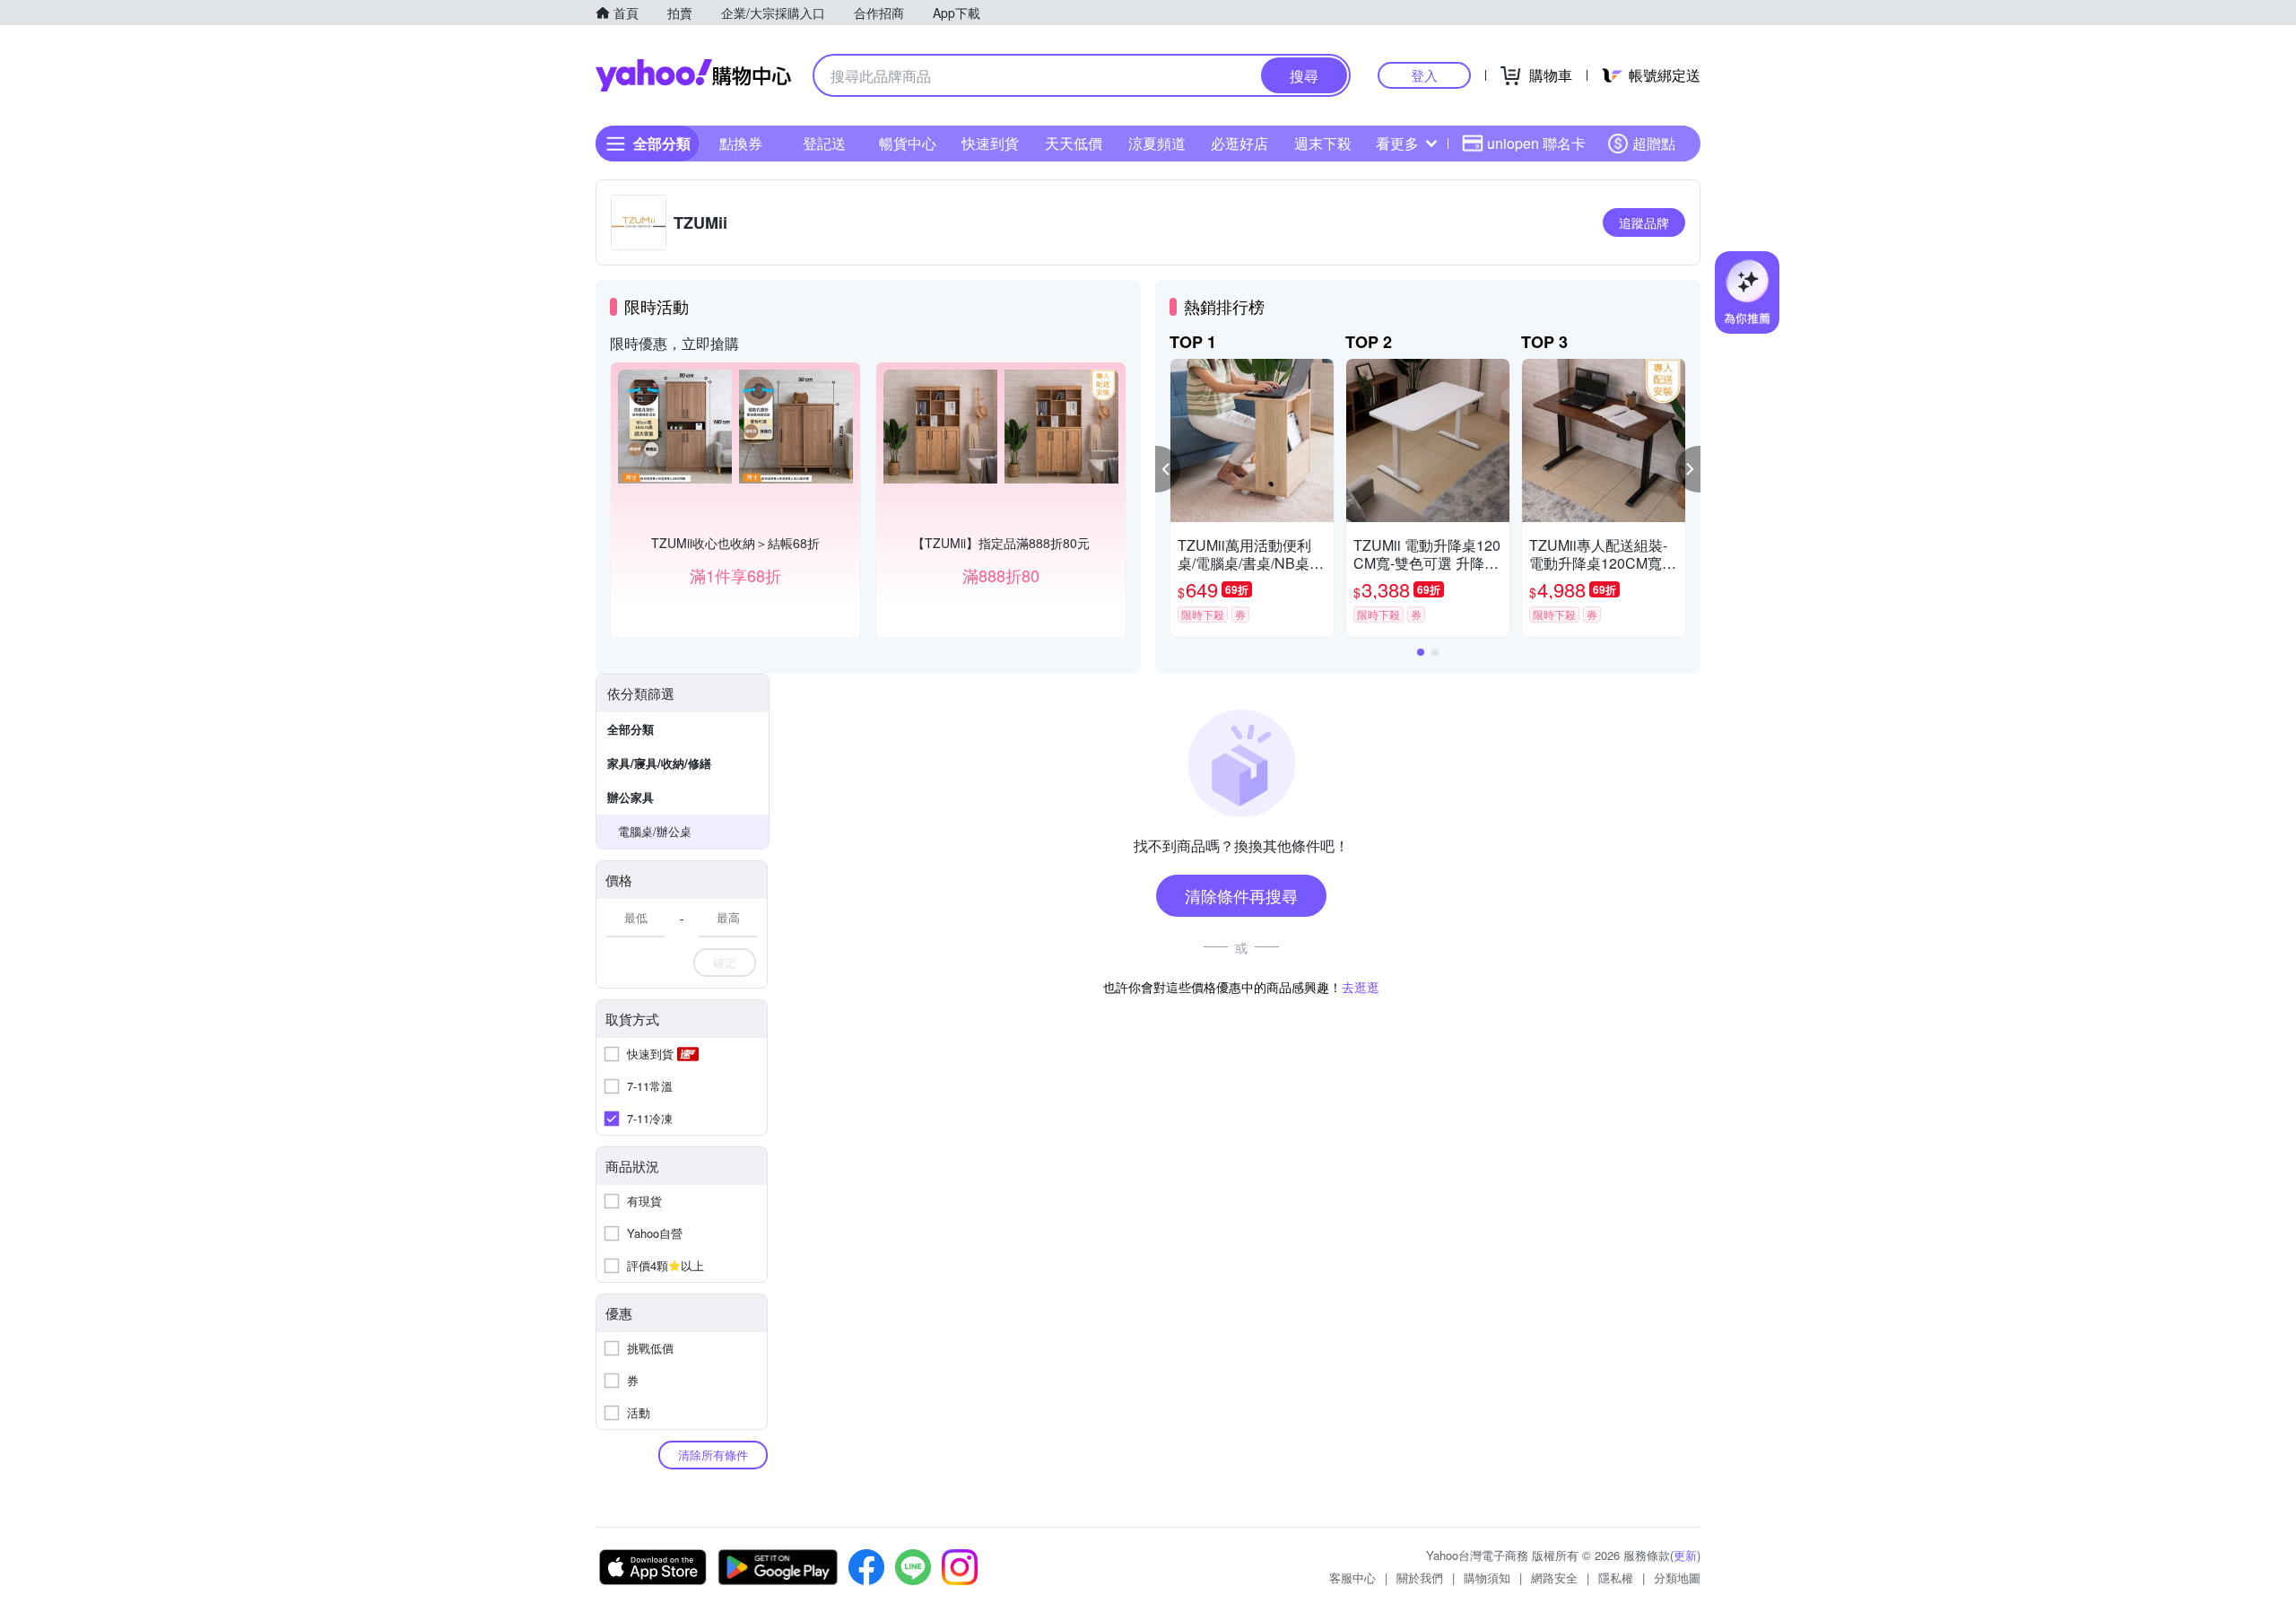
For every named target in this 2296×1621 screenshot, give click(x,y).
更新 (1685, 1555)
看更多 (1397, 143)
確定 (725, 962)
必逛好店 (1239, 143)
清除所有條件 (713, 1455)
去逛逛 (1361, 987)
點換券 (741, 143)
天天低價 (1074, 143)
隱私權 (1616, 1577)
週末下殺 (1323, 143)
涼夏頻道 (1157, 143)
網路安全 (1554, 1577)
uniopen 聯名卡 (1536, 143)
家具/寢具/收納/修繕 (659, 763)
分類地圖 (1677, 1577)
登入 (1424, 75)
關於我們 (1420, 1577)
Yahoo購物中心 (693, 75)
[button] (1168, 469)
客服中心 (1352, 1577)
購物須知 (1487, 1577)
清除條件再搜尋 (1241, 895)
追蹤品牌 (1644, 222)
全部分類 (631, 729)
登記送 (824, 143)
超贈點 (1654, 143)
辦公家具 (631, 797)
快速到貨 (990, 143)
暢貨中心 (908, 143)
